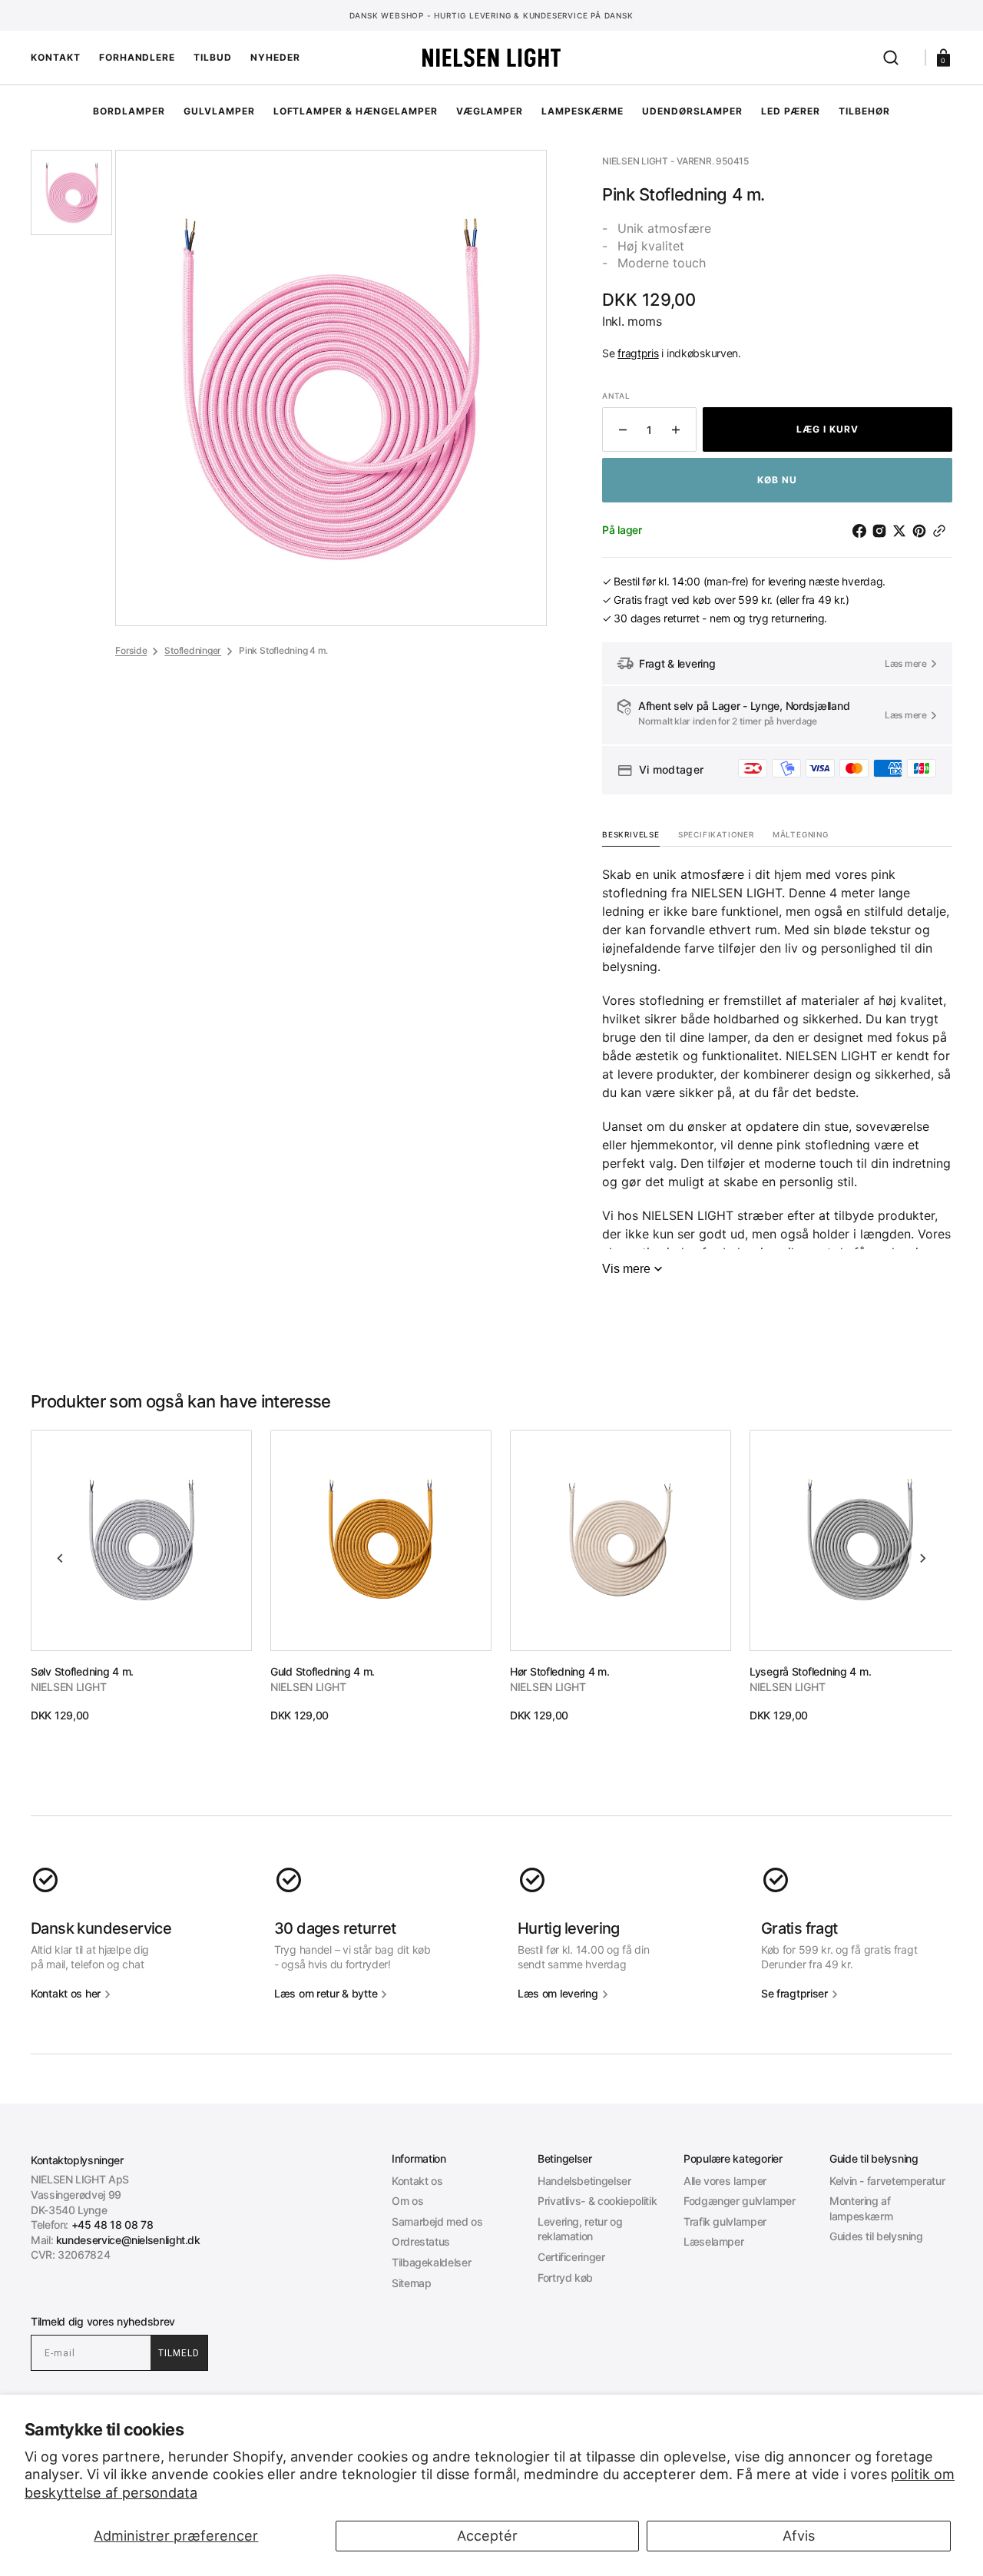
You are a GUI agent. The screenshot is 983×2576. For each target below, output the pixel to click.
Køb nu (777, 480)
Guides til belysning (876, 2236)
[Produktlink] (141, 1576)
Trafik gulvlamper (725, 2221)
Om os (407, 2201)
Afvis (799, 2536)
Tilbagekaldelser (431, 2262)
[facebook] (862, 531)
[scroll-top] (492, 2543)
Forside (131, 650)
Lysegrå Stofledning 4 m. (810, 1671)
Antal (616, 396)
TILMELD (179, 2353)
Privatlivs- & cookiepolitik (597, 2201)
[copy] (942, 531)
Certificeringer (571, 2257)
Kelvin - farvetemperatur (887, 2181)
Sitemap (411, 2283)
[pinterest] (922, 531)
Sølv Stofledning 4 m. (82, 1671)
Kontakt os (417, 2181)
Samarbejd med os (437, 2221)
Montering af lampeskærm (861, 2208)
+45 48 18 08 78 (113, 2225)
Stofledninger (193, 650)
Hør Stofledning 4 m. (559, 1671)
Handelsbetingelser (584, 2181)
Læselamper (713, 2241)
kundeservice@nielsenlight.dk (128, 2240)
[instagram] (882, 531)
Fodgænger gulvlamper (740, 2201)
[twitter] (902, 531)
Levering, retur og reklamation (580, 2229)
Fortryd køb (565, 2278)
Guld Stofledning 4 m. (323, 1671)
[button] (891, 58)
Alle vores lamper (725, 2181)
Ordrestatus (421, 2241)
